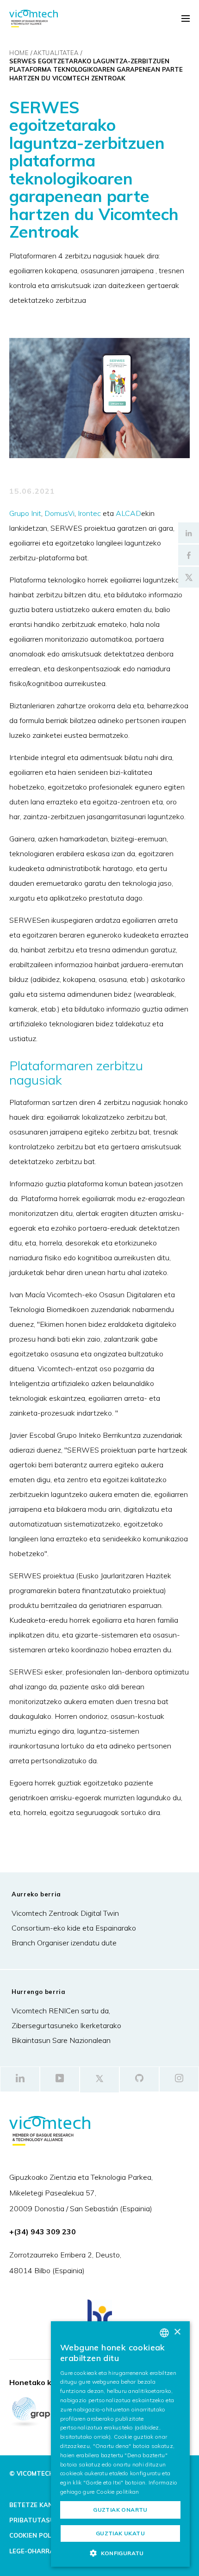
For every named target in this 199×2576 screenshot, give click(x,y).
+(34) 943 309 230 (43, 2232)
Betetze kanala (37, 2505)
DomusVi (59, 513)
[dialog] (120, 2444)
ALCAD (128, 513)
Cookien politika (39, 2535)
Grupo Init (25, 513)
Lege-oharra (32, 2551)
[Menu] (186, 19)
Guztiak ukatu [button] (120, 2533)
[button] (120, 2553)
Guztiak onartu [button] (120, 2510)
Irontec (89, 513)
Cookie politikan (118, 2492)
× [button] (177, 2332)
